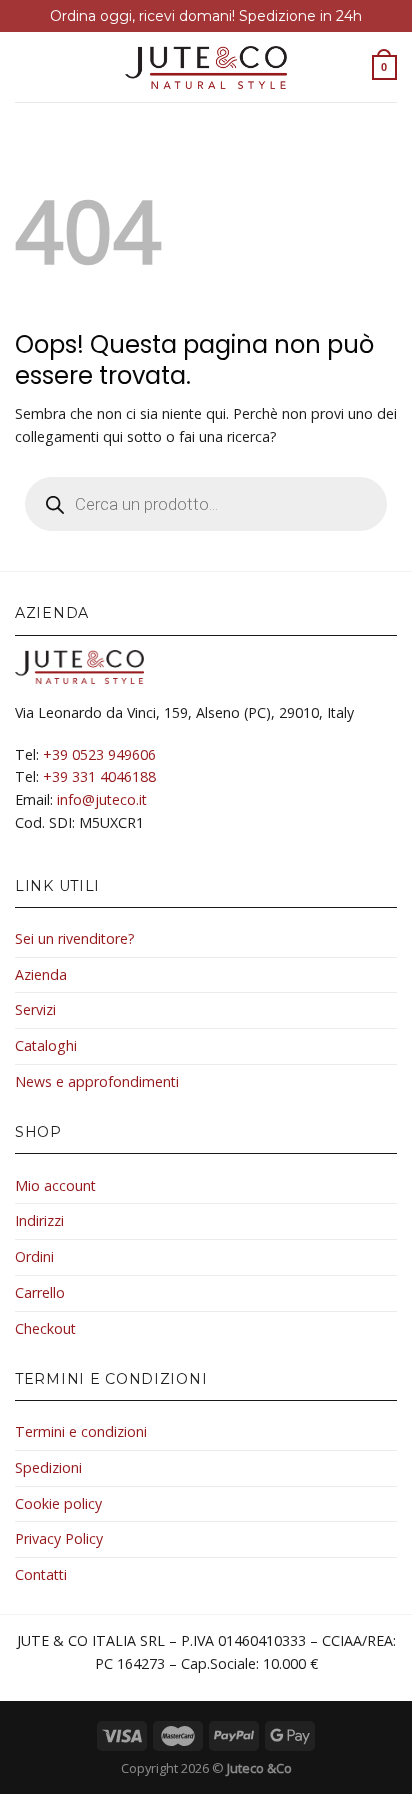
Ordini (34, 1256)
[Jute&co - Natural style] (206, 67)
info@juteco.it (102, 799)
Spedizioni (48, 1467)
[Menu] (26, 67)
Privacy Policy (59, 1538)
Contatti (41, 1574)
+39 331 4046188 (99, 776)
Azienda (41, 974)
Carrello (40, 1292)
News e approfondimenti (97, 1081)
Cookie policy (58, 1503)
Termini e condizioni (81, 1431)
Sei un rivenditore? (75, 938)
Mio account (55, 1185)
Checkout (45, 1328)
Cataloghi (46, 1045)
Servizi (35, 1009)
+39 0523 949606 (99, 754)
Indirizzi (39, 1220)
